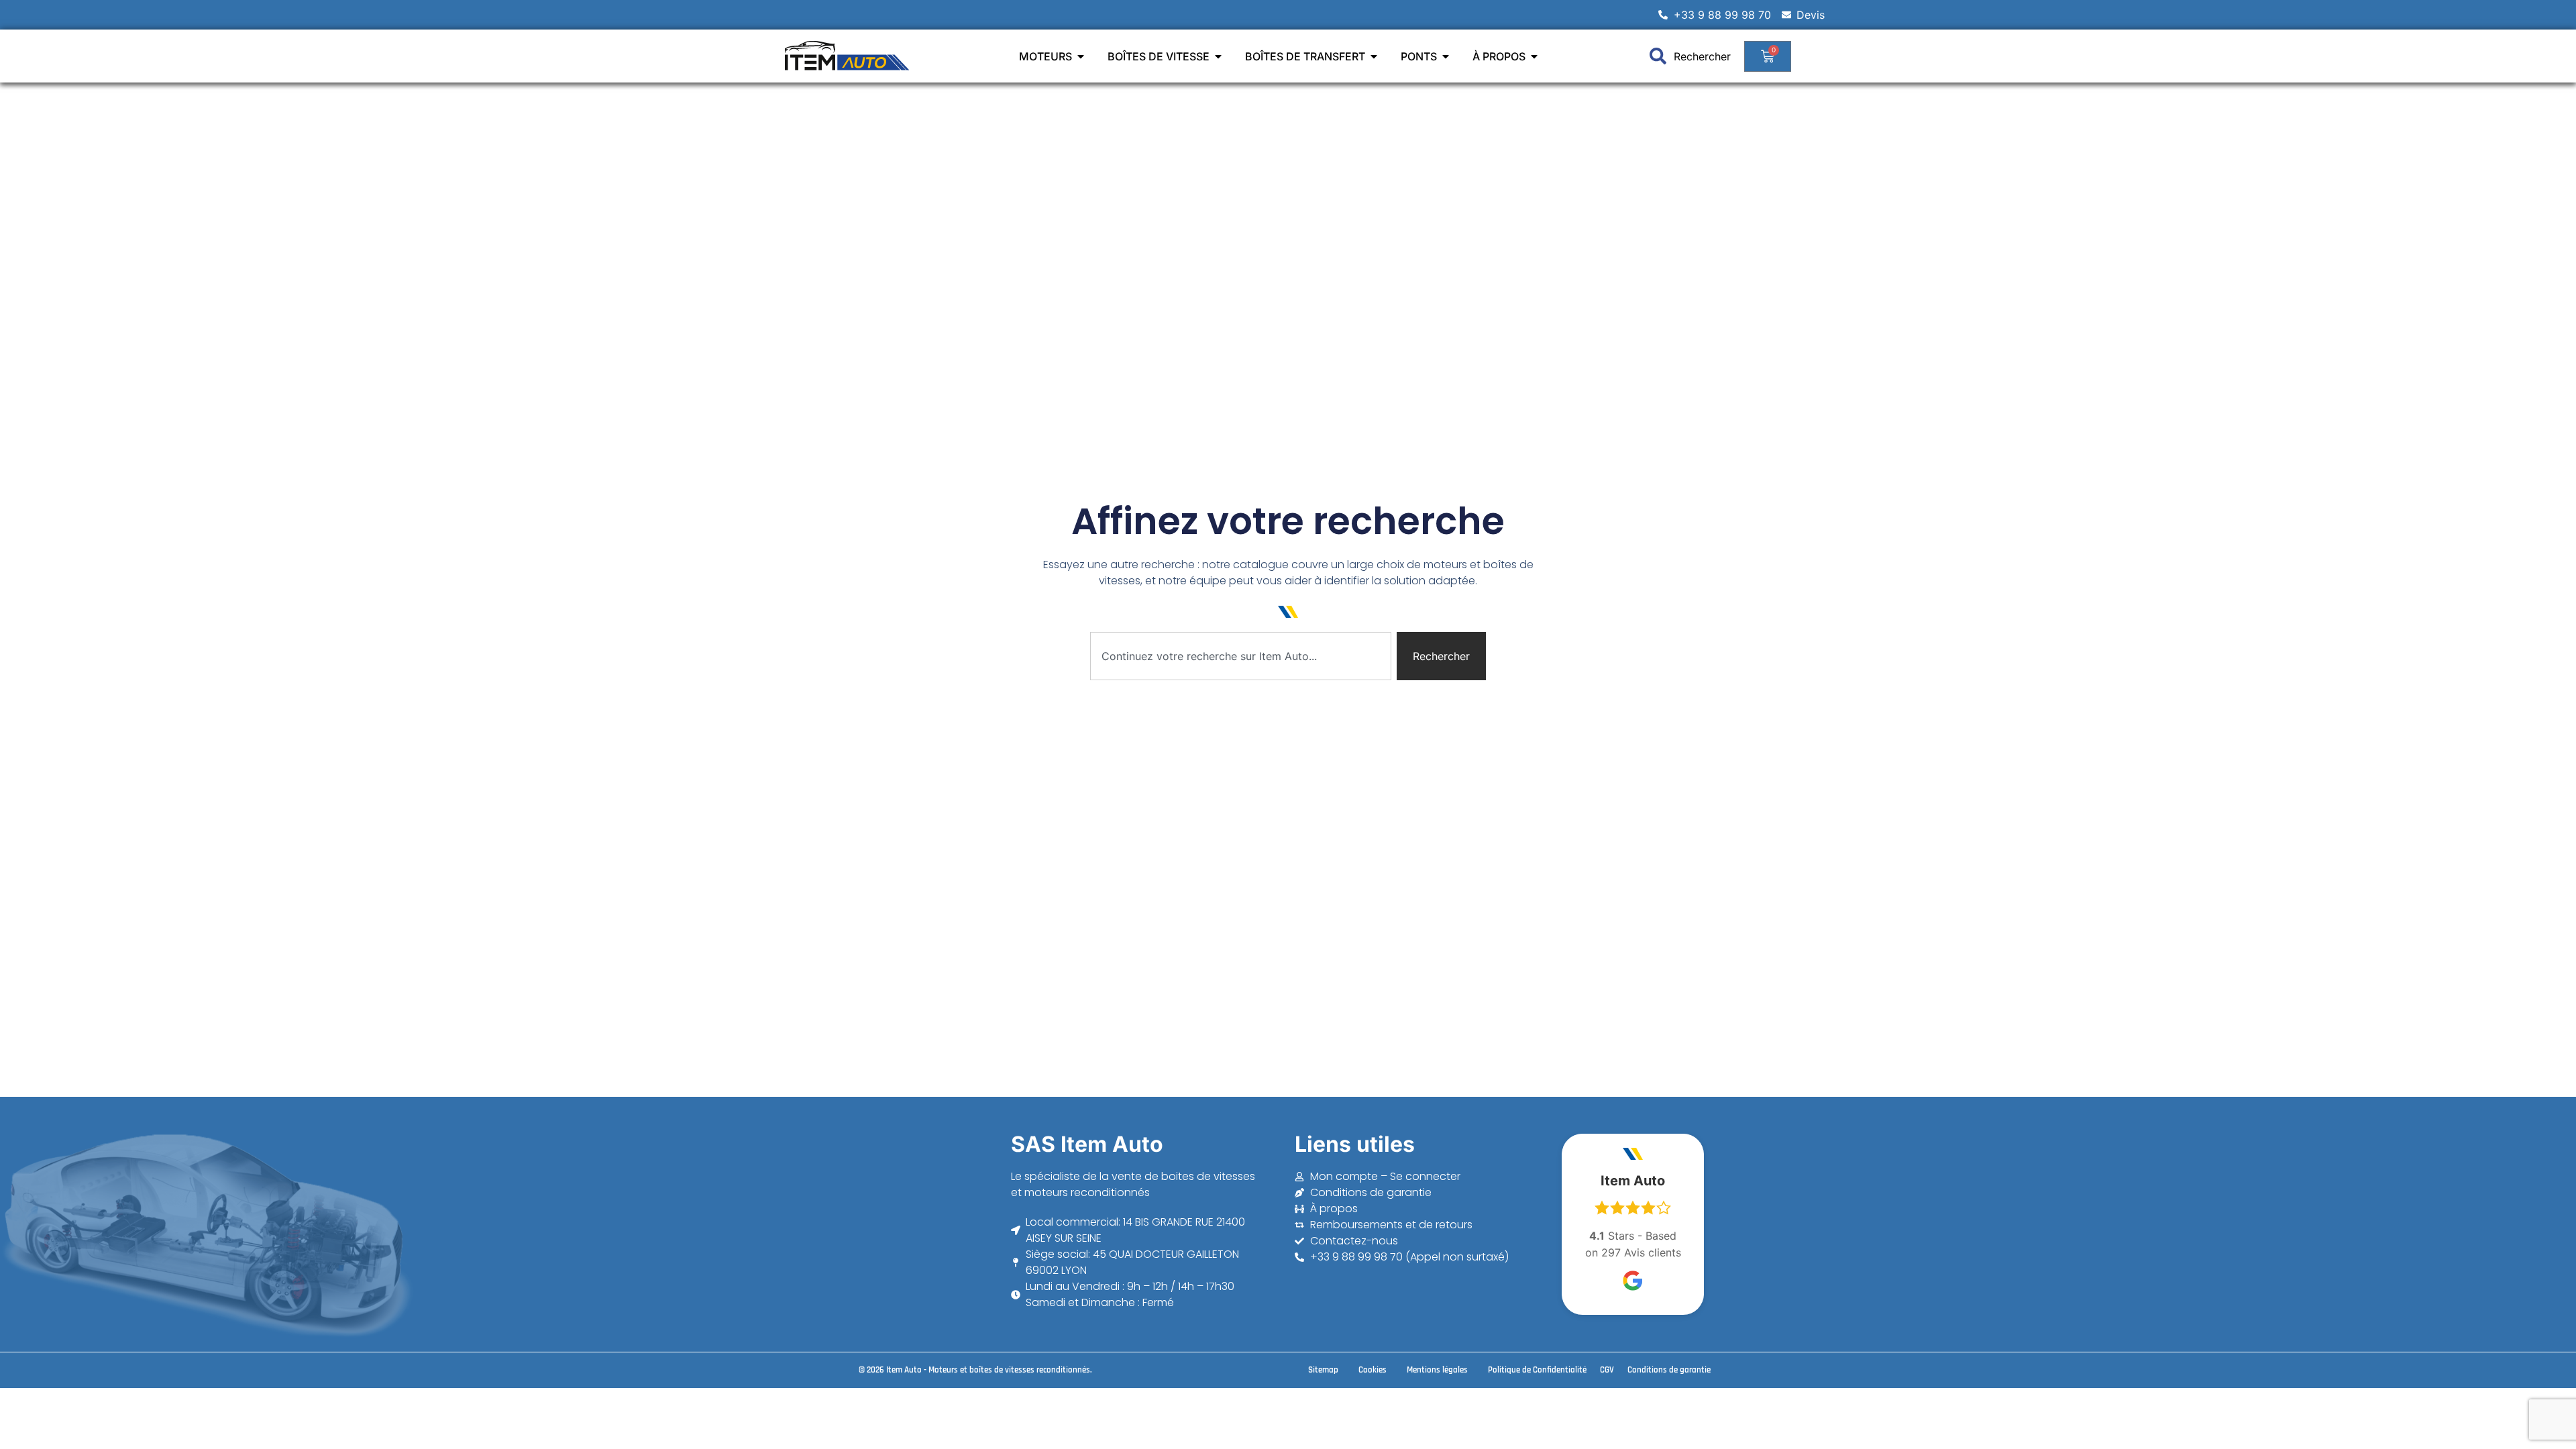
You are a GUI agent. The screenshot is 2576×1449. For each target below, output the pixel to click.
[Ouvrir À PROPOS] (1534, 56)
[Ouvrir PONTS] (1446, 56)
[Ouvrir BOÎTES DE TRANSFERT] (1374, 56)
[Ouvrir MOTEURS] (1081, 56)
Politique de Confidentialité (1537, 1370)
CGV (1607, 1370)
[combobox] (1241, 656)
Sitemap (1323, 1370)
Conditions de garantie (1669, 1370)
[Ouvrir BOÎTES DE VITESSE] (1218, 56)
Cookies (1373, 1370)
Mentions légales (1437, 1370)
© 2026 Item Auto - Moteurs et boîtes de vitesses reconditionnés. (975, 1370)
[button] (1288, 1415)
